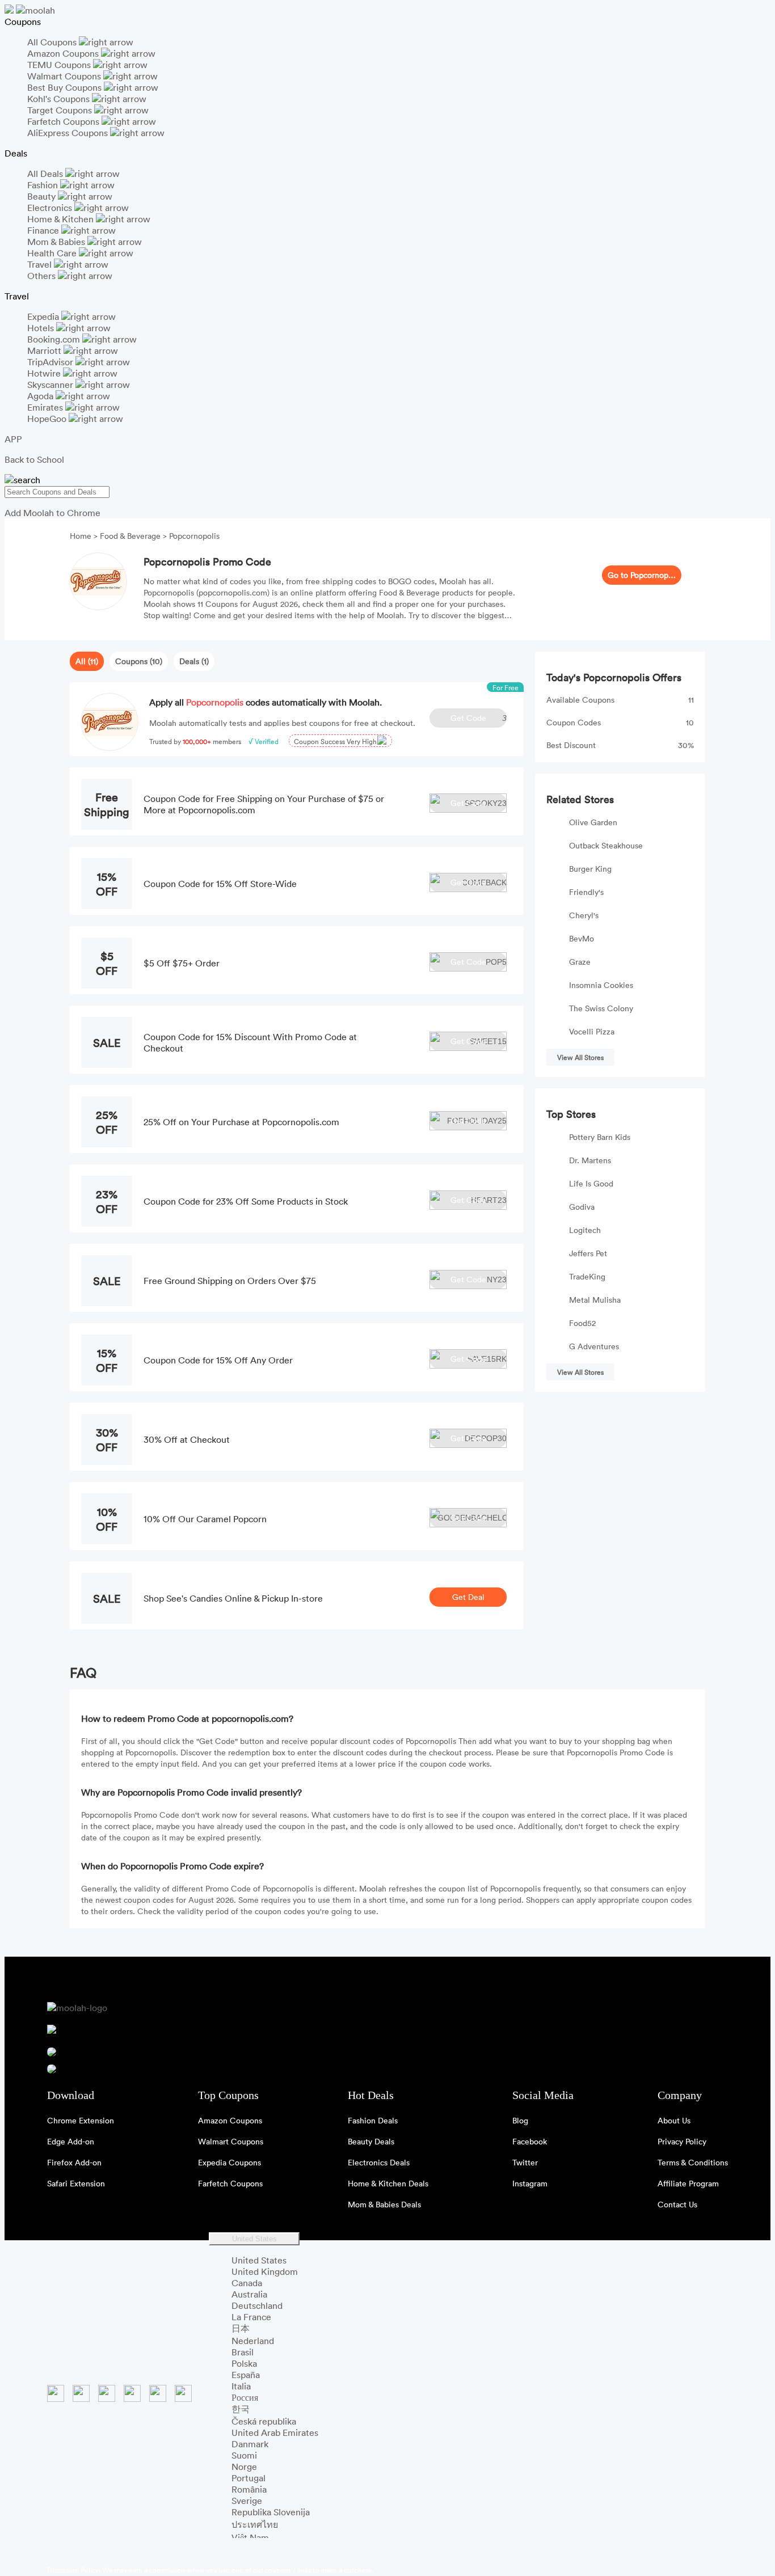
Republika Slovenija (271, 2512)
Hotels (42, 328)
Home (82, 536)
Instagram (530, 2183)
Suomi (244, 2455)
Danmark (250, 2444)
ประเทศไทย (255, 2524)
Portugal (248, 2478)
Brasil (243, 2352)
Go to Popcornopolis (642, 575)
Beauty (43, 196)
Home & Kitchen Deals (388, 2183)
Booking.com (55, 339)
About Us (674, 2120)
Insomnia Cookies (601, 985)
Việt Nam (250, 2537)
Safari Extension (76, 2183)
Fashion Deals (373, 2120)
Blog (520, 2120)
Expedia (44, 316)
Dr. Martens (590, 1160)
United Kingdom (265, 2271)
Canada (247, 2283)
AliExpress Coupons (69, 133)
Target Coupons (61, 110)
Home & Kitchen (62, 219)
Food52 (582, 1323)
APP (13, 439)
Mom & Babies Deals (384, 2204)
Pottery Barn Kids (600, 1137)
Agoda (41, 396)
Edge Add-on (71, 2141)
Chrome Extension (81, 2120)
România (249, 2489)
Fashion (44, 185)
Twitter (525, 2162)
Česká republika (264, 2421)
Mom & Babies (57, 242)
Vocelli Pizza (592, 1031)
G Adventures (594, 1346)
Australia (249, 2294)
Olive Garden (593, 822)
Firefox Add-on (74, 2162)
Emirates (46, 407)
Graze (580, 962)
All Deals (46, 174)
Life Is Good (591, 1183)
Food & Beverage (130, 536)
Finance (44, 230)
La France (251, 2317)
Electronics (51, 208)
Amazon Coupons (64, 53)
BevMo (582, 938)
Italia (241, 2386)
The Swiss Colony (601, 1008)
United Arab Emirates (275, 2433)
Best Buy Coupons (66, 87)
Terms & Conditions (693, 2162)
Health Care (53, 253)
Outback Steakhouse (606, 845)
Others (43, 276)
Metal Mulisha (595, 1300)
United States (254, 2239)
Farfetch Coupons (64, 121)
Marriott (45, 350)
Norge (244, 2467)
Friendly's (586, 892)
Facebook (530, 2141)
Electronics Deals (379, 2162)
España (246, 2375)
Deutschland (257, 2305)
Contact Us (677, 2204)
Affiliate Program (688, 2183)
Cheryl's (584, 915)
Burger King (590, 869)
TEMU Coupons (60, 65)
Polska (244, 2363)
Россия (245, 2397)
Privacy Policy (682, 2141)
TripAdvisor (51, 362)
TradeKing (587, 1276)
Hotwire (45, 373)
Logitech (585, 1230)
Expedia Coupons (229, 2162)
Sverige (247, 2501)
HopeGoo (48, 419)
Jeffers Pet (588, 1253)
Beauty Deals (371, 2141)
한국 (241, 2409)
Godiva (582, 1207)
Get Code (479, 718)
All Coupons (53, 42)
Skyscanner (51, 385)
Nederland (253, 2341)
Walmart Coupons (65, 76)
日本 (241, 2328)
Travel (41, 264)
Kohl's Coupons (60, 99)
